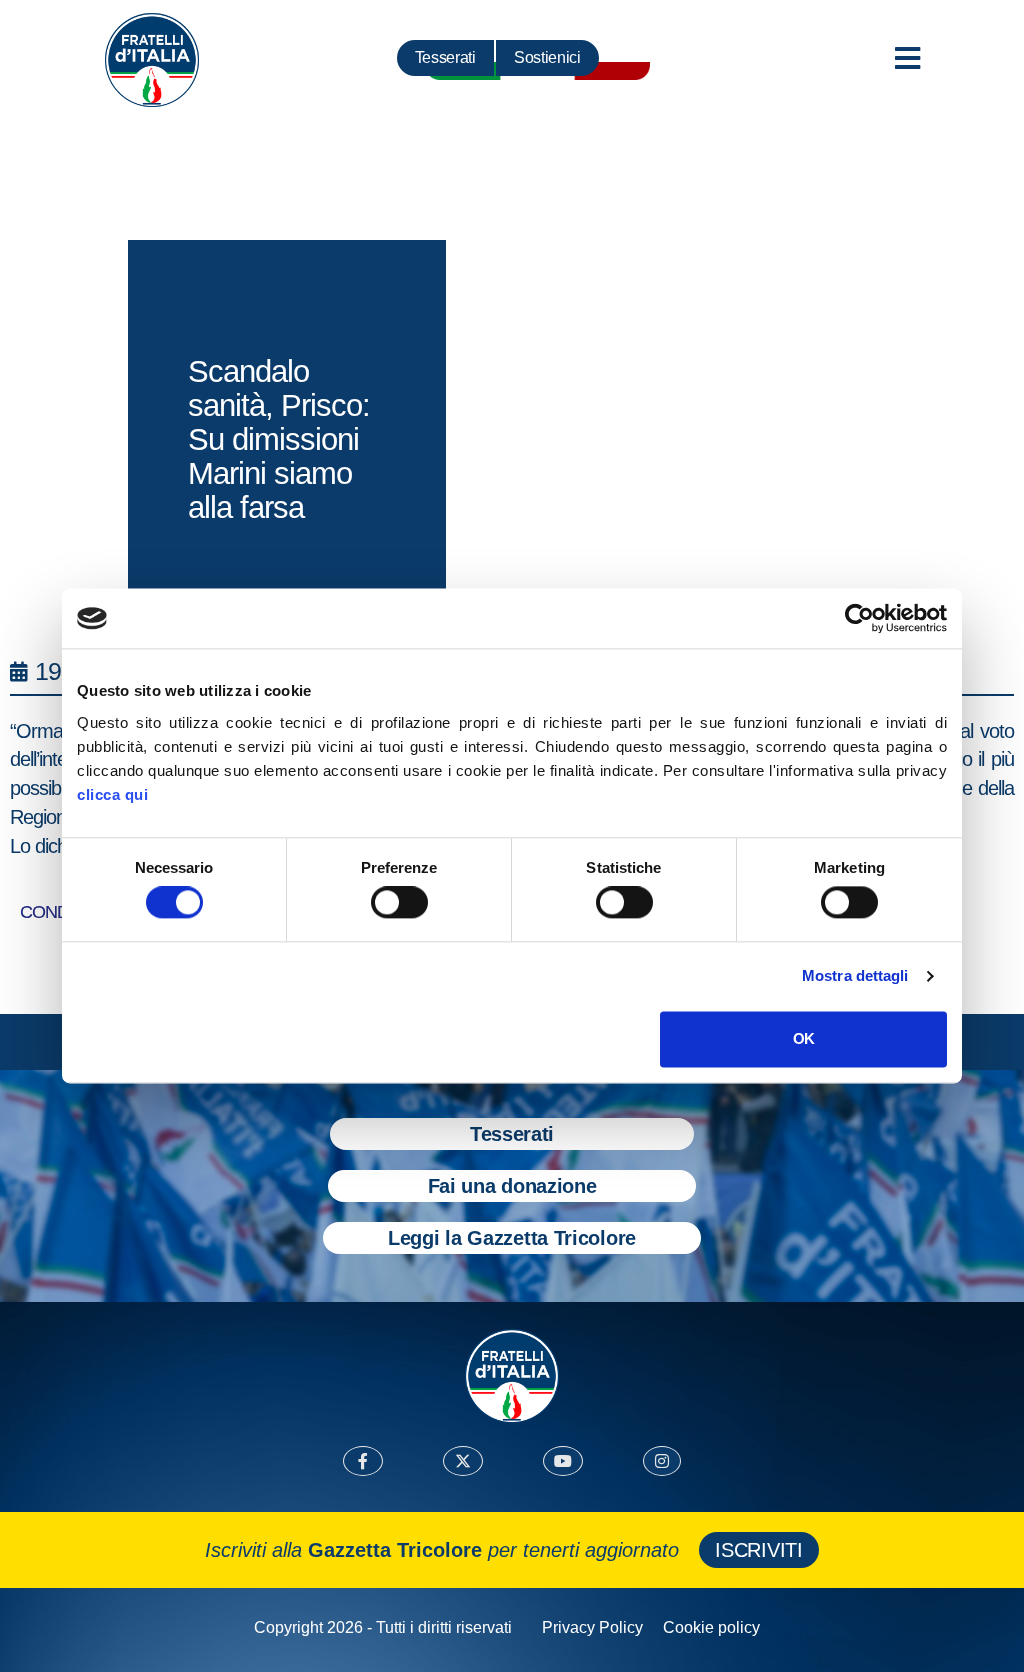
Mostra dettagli (855, 976)
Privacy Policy (592, 1627)
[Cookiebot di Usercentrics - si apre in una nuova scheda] (859, 618)
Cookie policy (711, 1627)
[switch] (399, 903)
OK (803, 1038)
